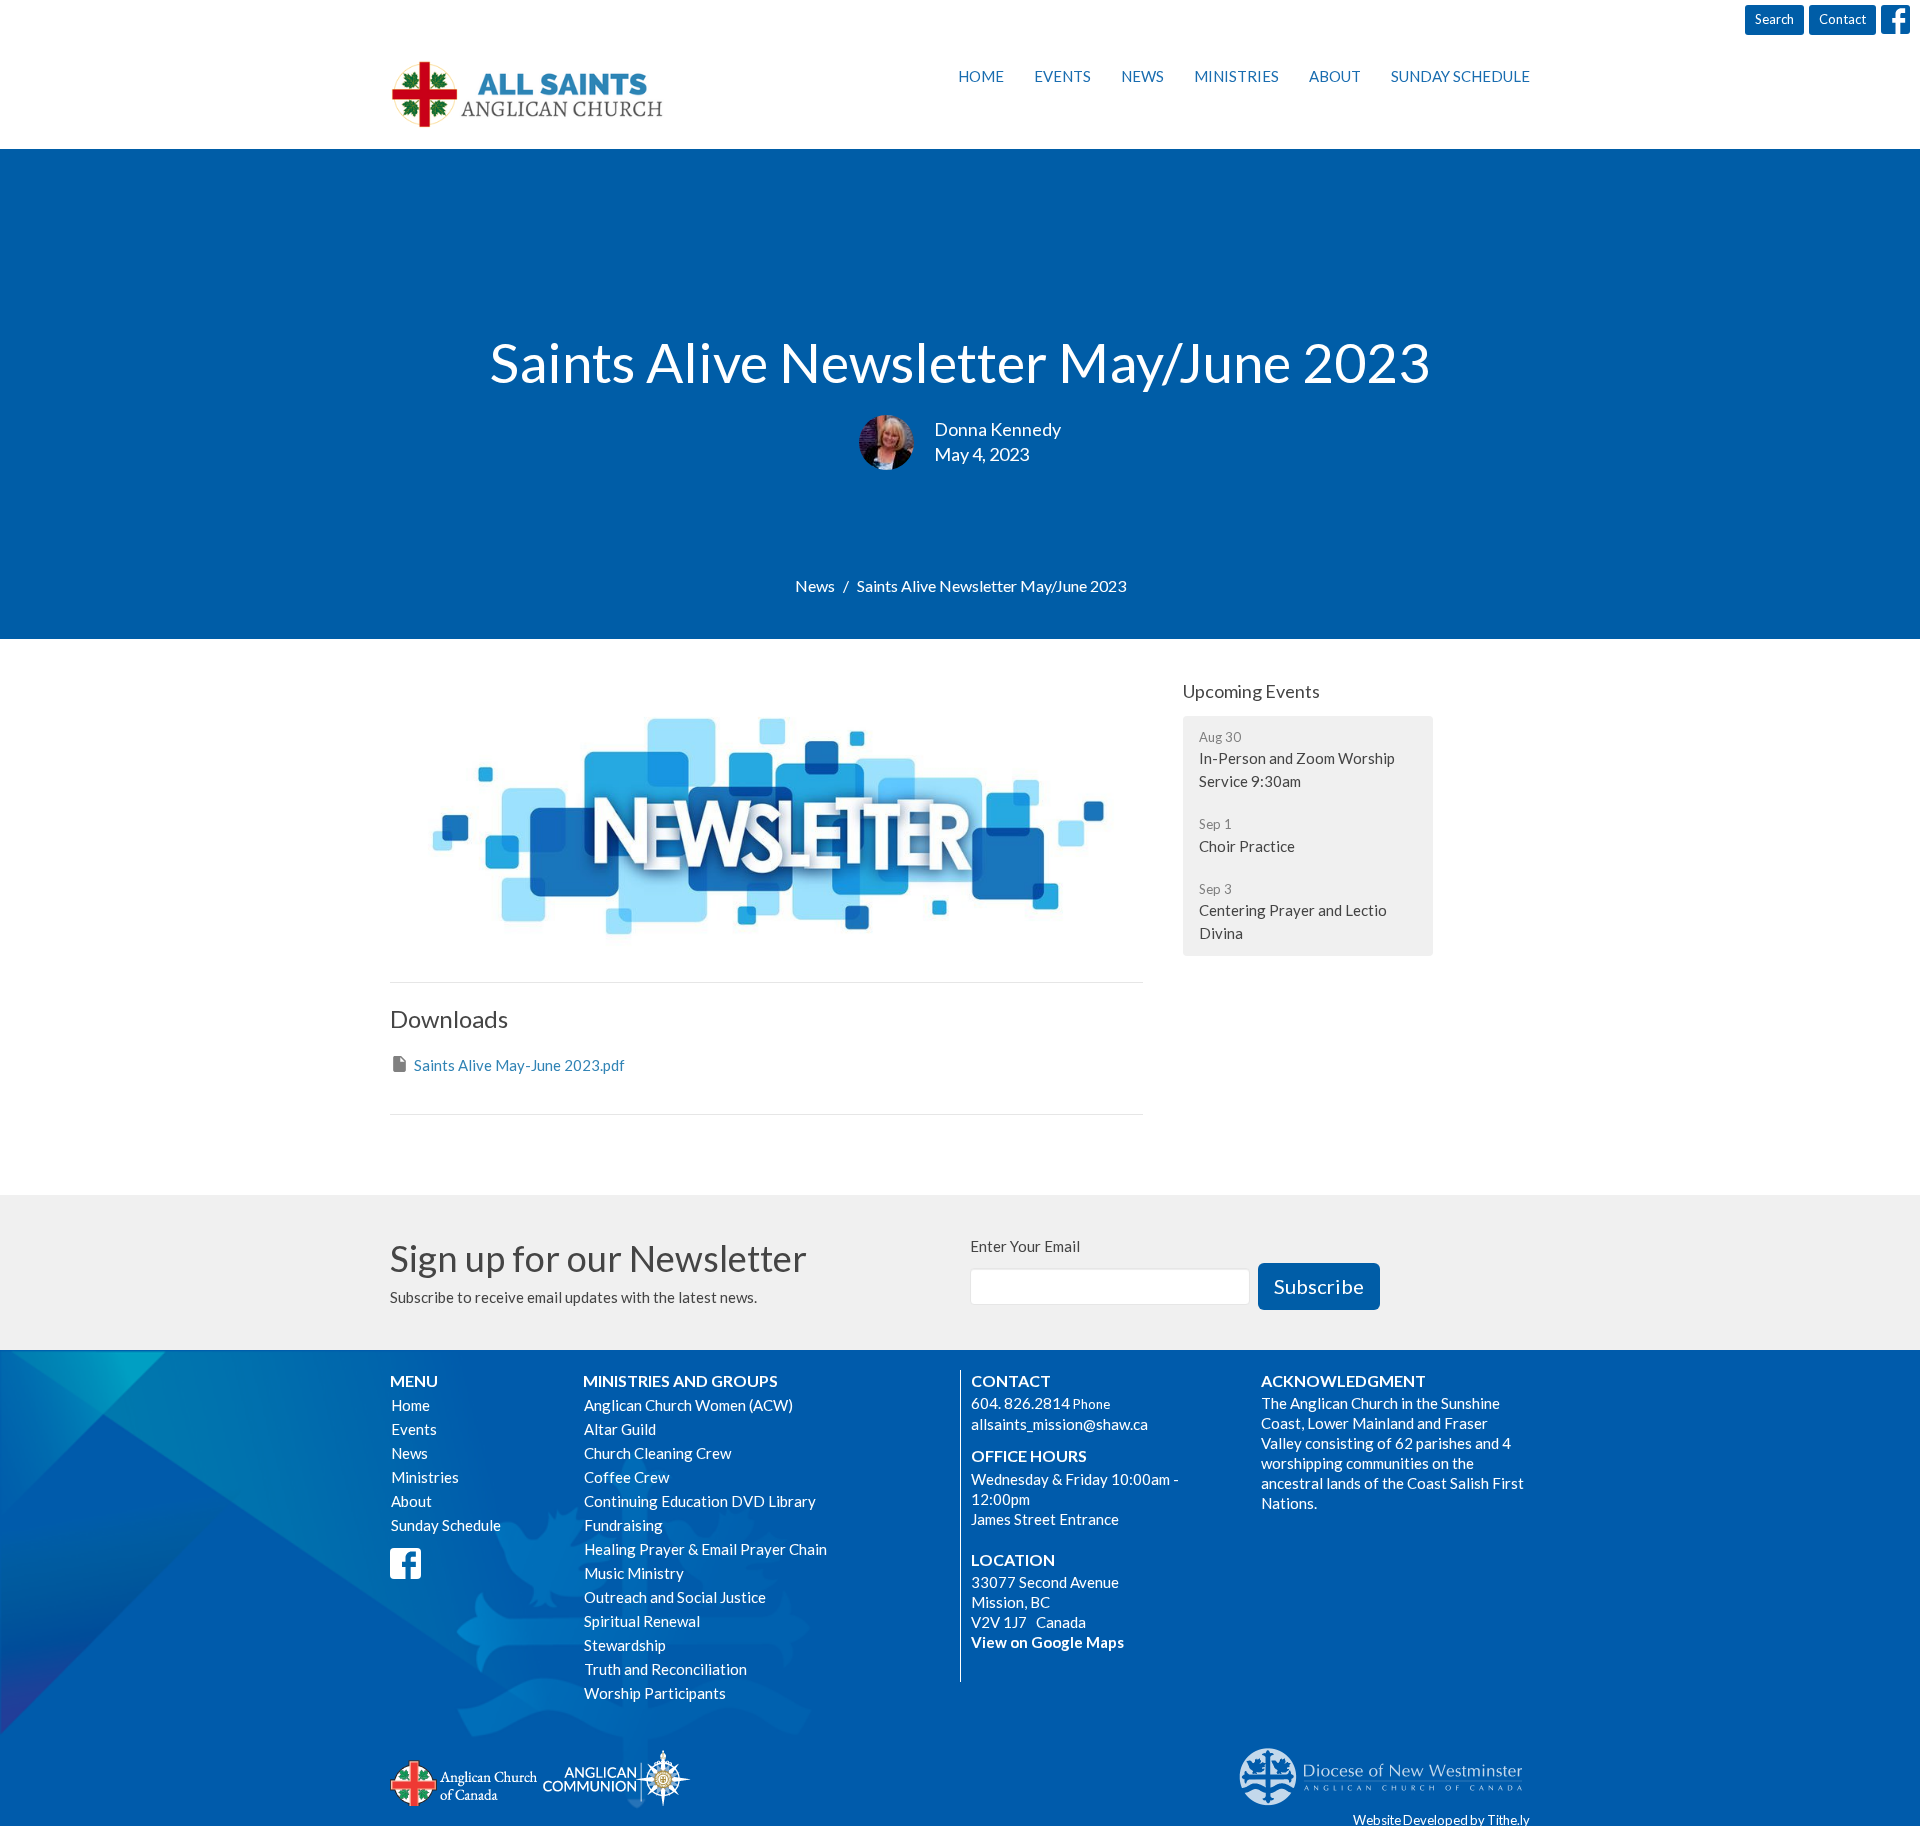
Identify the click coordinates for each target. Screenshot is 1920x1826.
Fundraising (623, 1525)
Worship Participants (655, 1693)
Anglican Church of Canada (464, 1781)
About (1335, 76)
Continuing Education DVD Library (700, 1501)
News (1142, 76)
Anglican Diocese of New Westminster (1388, 1767)
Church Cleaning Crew (657, 1453)
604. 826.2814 (1020, 1403)
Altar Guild (620, 1429)
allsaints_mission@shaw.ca (1059, 1424)
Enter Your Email (1025, 1246)
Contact (1842, 19)
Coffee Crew (626, 1477)
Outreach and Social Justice (675, 1597)
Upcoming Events (1251, 691)
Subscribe (1319, 1286)
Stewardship (625, 1645)
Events (1062, 76)
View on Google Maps (1047, 1642)
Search (1774, 19)
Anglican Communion (616, 1777)
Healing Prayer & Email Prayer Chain (705, 1549)
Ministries (1236, 76)
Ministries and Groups (680, 1380)
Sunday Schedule (1460, 76)
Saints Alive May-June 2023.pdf (519, 1065)
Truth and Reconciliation (665, 1669)
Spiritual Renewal (642, 1621)
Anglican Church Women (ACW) (688, 1405)
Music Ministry (634, 1573)
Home (981, 76)
